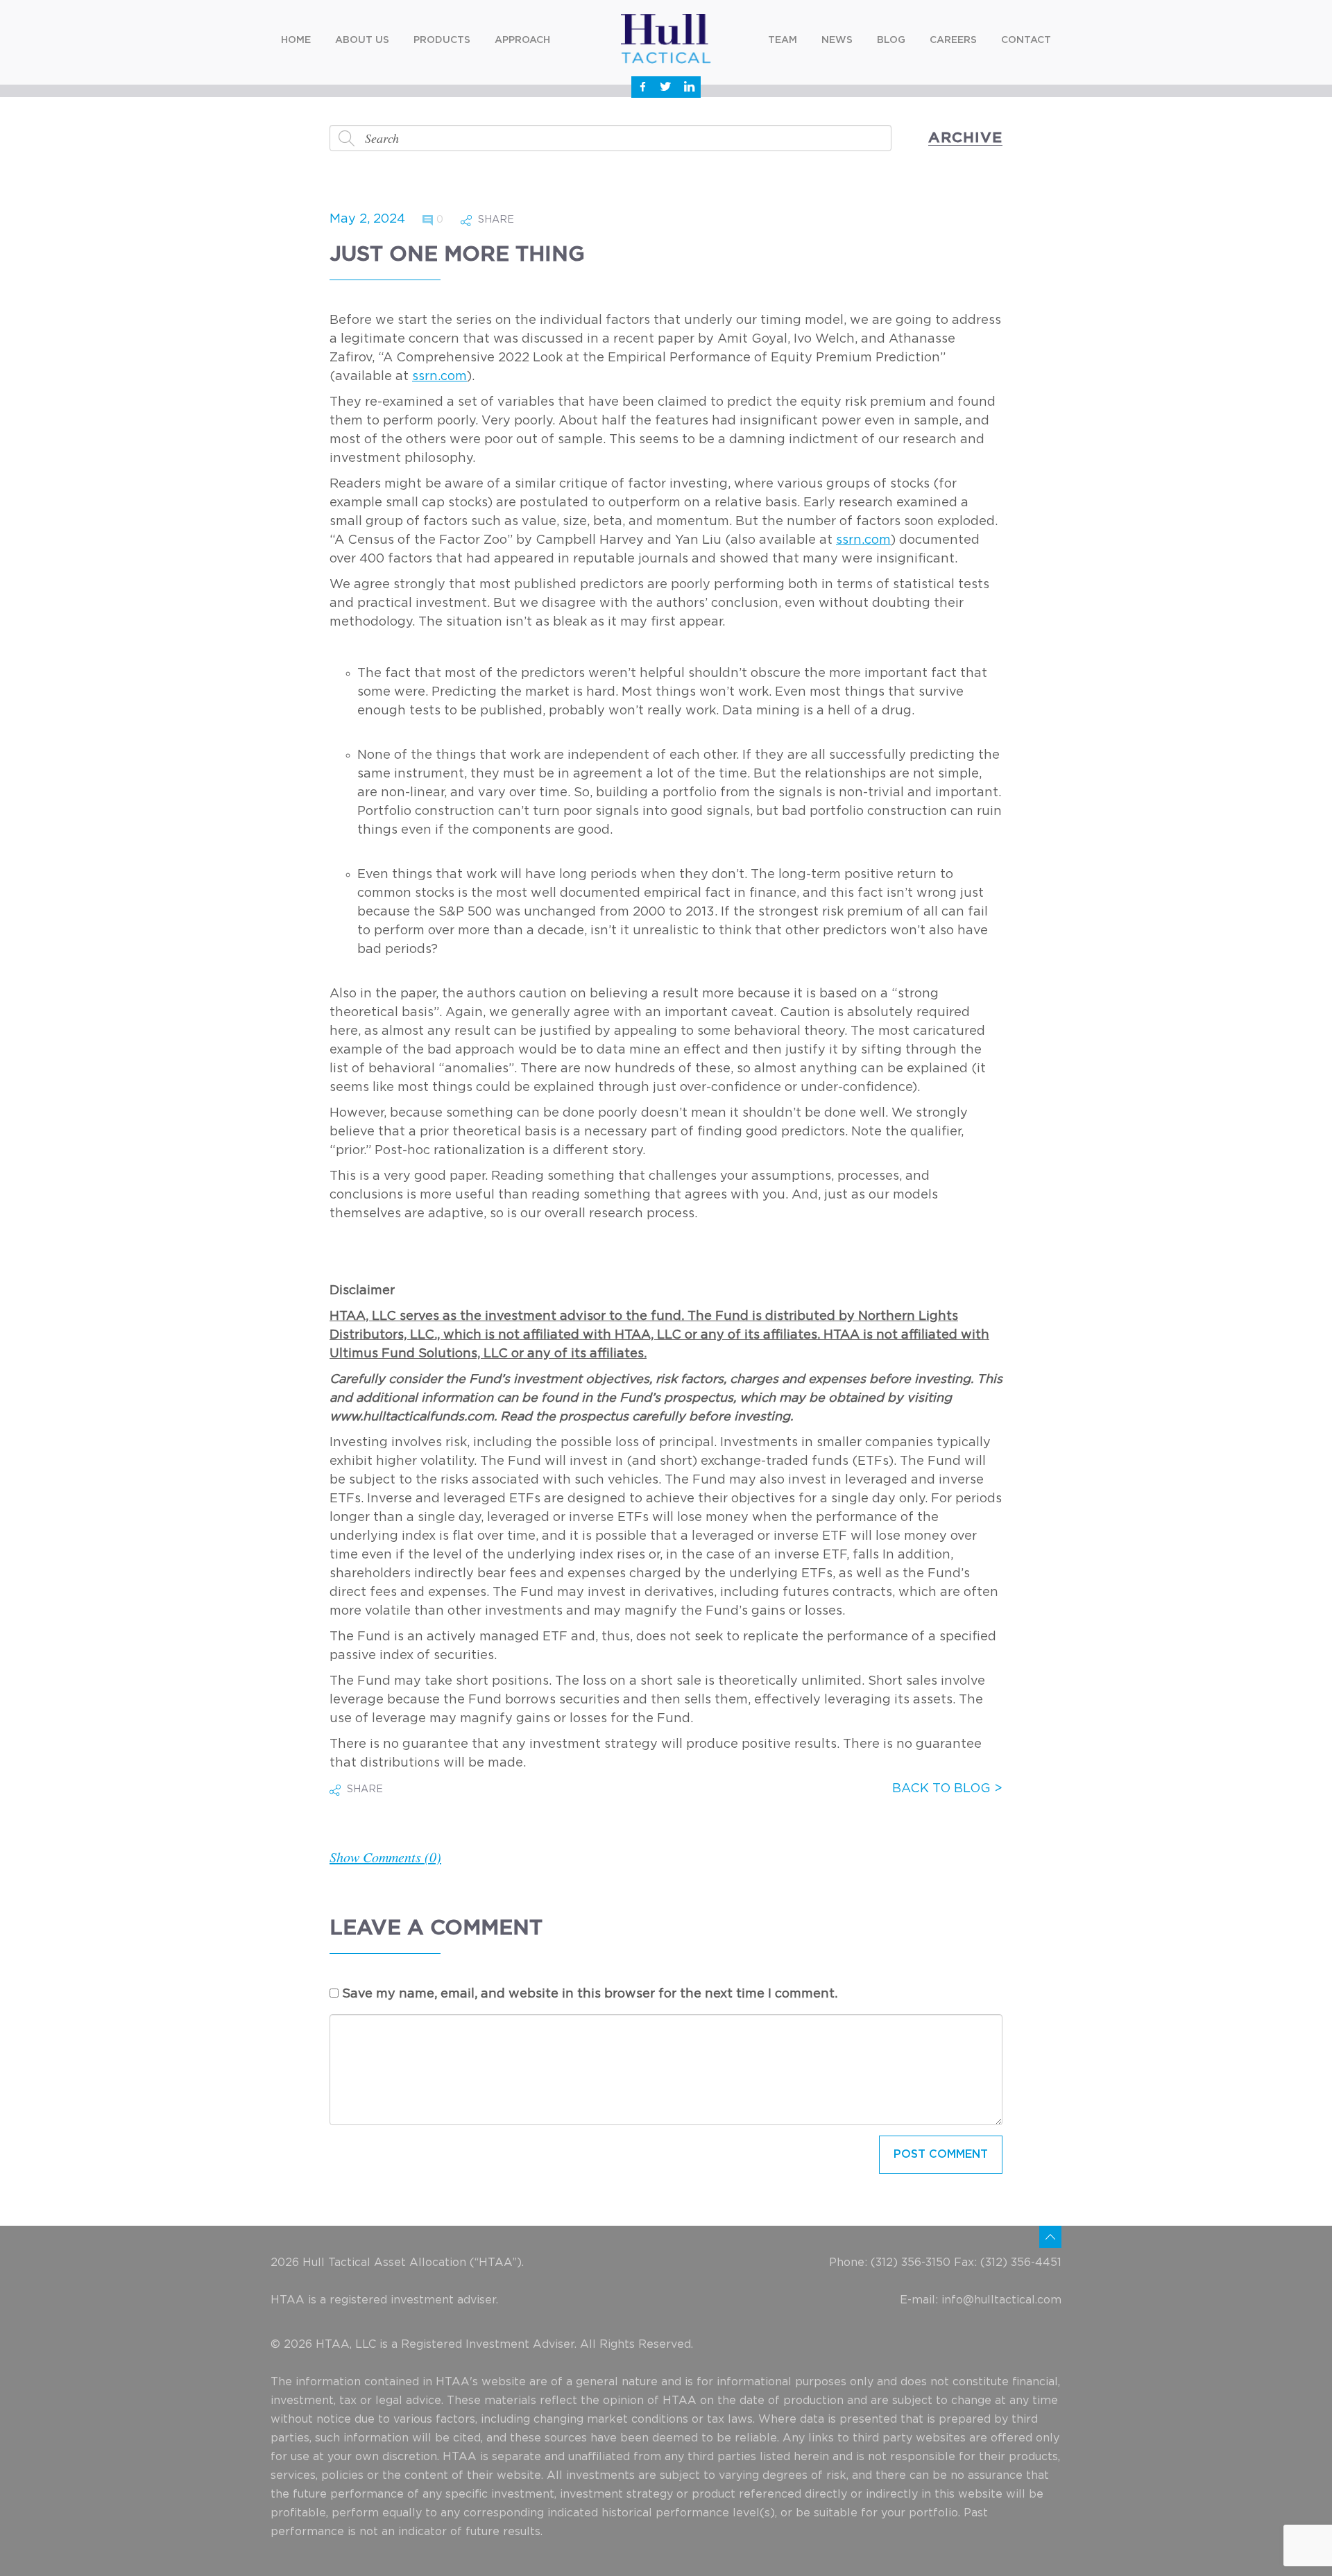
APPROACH (522, 40)
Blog (891, 40)
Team (783, 40)
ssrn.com (439, 377)
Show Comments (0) (385, 1857)
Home (296, 40)
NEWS (837, 40)
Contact (1026, 40)
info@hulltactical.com (1001, 2300)
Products (442, 40)
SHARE (496, 220)
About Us (362, 40)
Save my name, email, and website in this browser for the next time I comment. (590, 1994)
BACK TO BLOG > (947, 1789)
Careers (953, 40)
